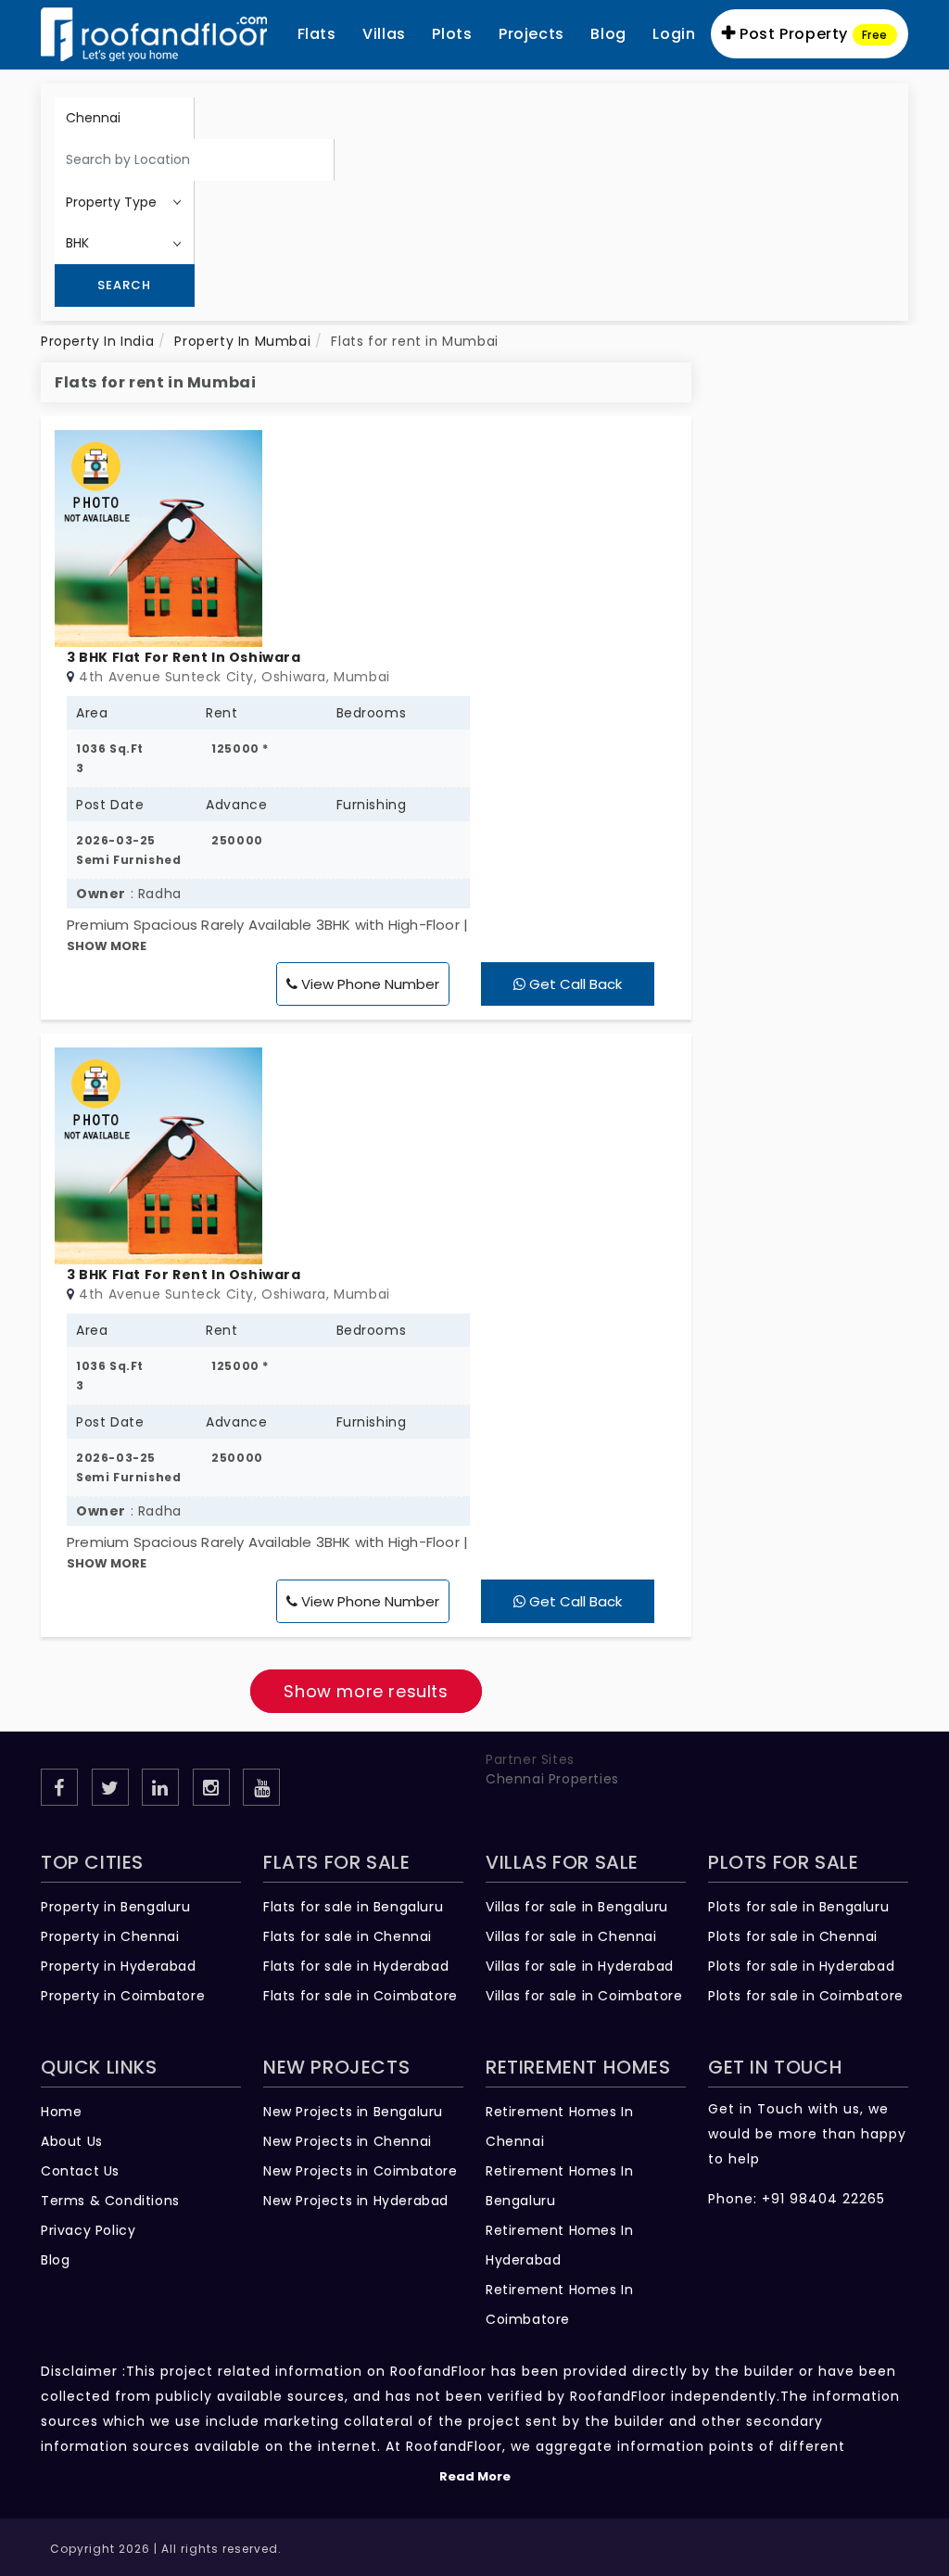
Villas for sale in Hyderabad (580, 1966)
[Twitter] (110, 1787)
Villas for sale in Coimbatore (584, 1996)
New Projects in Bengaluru (353, 2112)
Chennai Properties (552, 1779)
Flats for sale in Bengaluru (353, 1907)
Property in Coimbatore (123, 1996)
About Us (72, 2141)
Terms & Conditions (110, 2201)
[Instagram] (211, 1787)
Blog (55, 2260)
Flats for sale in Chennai (348, 1936)
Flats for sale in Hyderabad (356, 1966)
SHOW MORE (107, 946)
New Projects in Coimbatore (361, 2171)
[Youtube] (261, 1787)
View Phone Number (368, 984)
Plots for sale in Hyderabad (801, 1966)
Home (61, 2112)
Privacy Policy (88, 2230)
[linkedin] (160, 1787)
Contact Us (80, 2171)
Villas (384, 34)
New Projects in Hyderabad (356, 2201)
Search (124, 285)
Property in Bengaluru (116, 1907)
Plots (452, 34)
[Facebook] (59, 1787)
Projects (531, 34)
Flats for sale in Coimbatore (361, 1996)
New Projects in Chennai (348, 2141)
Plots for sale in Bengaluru (798, 1907)
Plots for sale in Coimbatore (806, 1996)
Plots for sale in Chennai (793, 1936)
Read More (475, 2476)
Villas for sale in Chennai (571, 1936)
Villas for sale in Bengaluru (577, 1907)
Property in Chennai (110, 1936)
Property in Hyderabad (119, 1966)
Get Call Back (574, 984)
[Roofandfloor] (154, 34)
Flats (317, 34)
